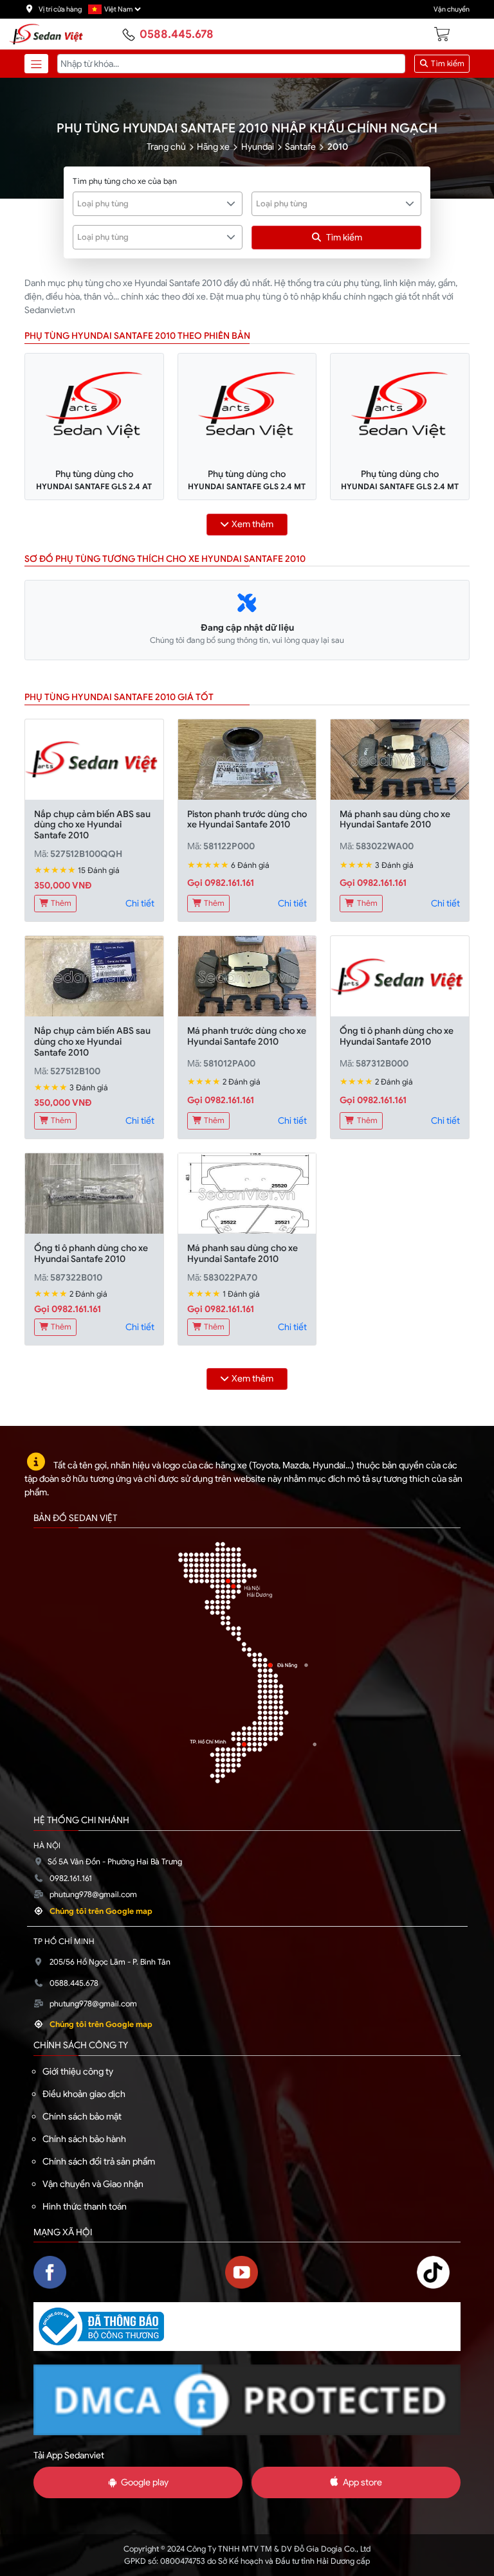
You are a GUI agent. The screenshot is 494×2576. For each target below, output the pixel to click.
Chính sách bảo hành (84, 2139)
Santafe (300, 147)
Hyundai (258, 147)
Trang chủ (166, 147)
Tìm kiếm (447, 64)
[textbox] (151, 204)
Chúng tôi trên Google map (101, 1911)
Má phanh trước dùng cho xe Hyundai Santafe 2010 (247, 1036)
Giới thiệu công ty (78, 2071)
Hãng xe (213, 147)
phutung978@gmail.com (93, 1895)
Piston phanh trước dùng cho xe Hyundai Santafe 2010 (247, 819)
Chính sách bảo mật (82, 2116)
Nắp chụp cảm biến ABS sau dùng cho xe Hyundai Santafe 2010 (92, 825)
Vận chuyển (452, 9)
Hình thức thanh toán (85, 2206)
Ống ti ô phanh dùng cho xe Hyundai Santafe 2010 (397, 1036)
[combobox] (158, 204)
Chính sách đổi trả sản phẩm (99, 2161)
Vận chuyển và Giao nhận (93, 2184)
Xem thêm (252, 524)
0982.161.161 (71, 1878)
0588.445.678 (177, 34)
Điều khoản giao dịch (84, 2094)
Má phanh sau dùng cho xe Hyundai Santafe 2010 (395, 819)
